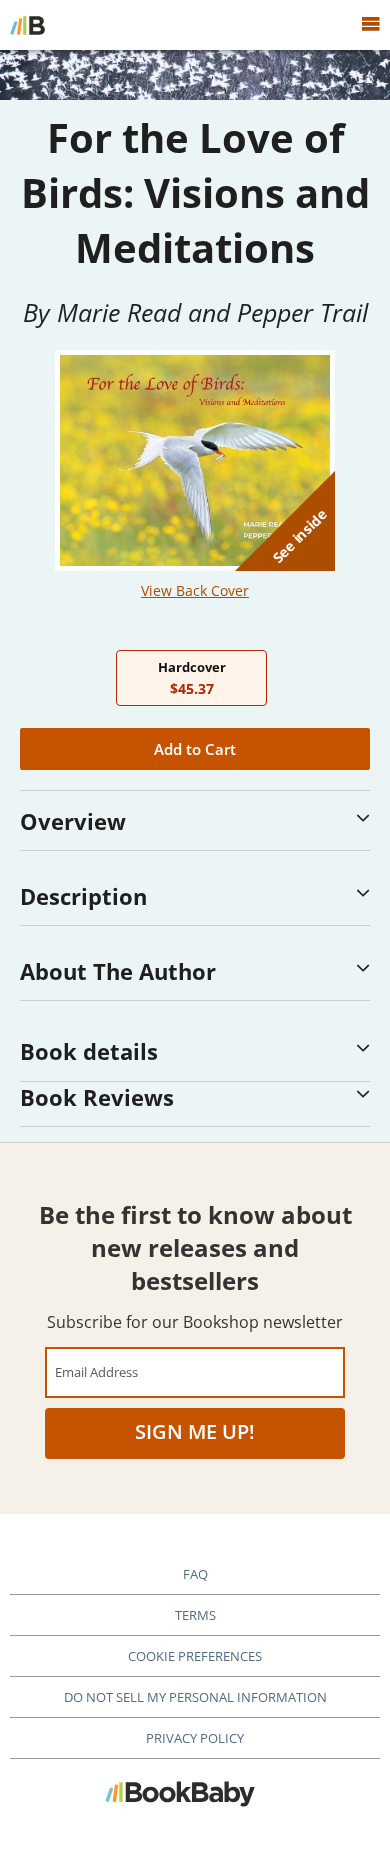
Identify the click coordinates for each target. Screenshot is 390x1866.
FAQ (195, 1574)
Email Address (96, 1371)
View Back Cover (195, 590)
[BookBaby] (27, 25)
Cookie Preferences (195, 1656)
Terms (195, 1615)
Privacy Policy (195, 1738)
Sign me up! (195, 1431)
